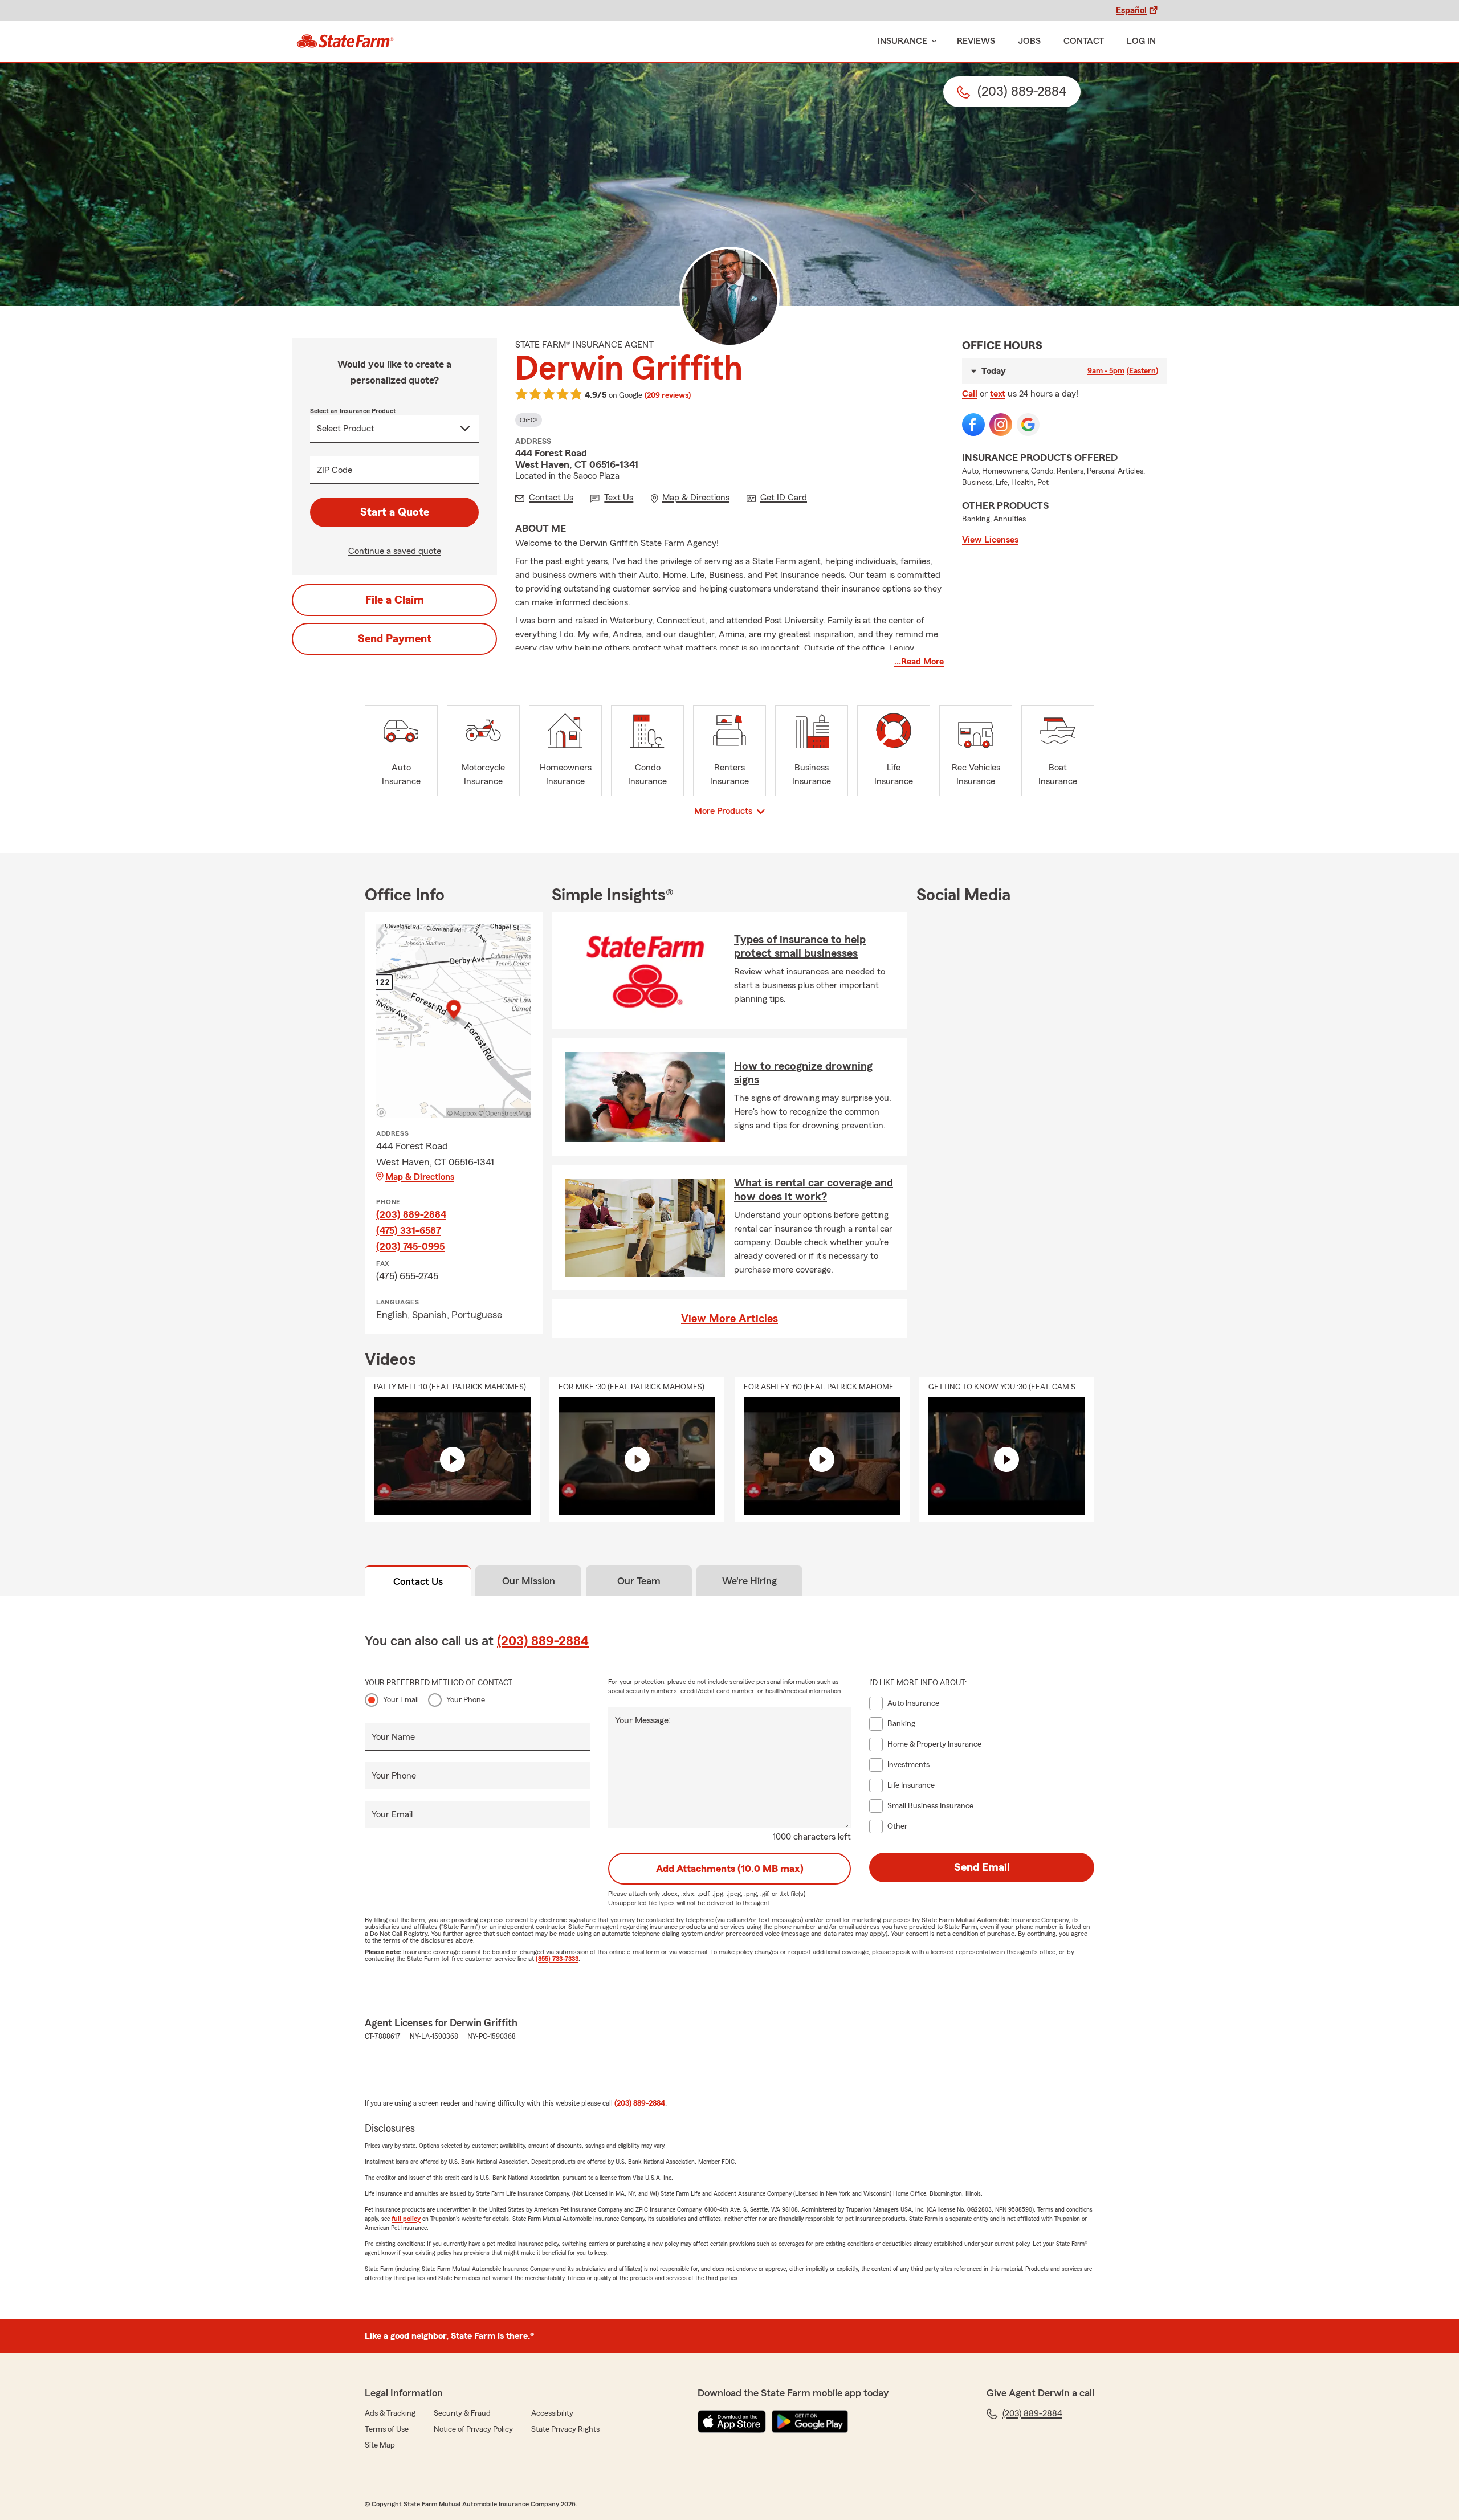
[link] (345, 41)
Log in (1141, 41)
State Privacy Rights (565, 2429)
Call (970, 394)
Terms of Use (387, 2429)
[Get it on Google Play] (810, 2421)
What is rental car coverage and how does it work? (814, 1190)
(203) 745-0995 (410, 1246)
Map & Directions (420, 1177)
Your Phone (466, 1700)
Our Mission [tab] (529, 1581)
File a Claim (395, 600)
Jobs (1029, 41)
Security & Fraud (462, 2413)
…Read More (919, 662)
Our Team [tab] (639, 1581)
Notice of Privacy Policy (473, 2429)
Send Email (982, 1867)
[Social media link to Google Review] (1028, 425)
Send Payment (395, 639)
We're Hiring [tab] (749, 1581)
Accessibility (552, 2413)
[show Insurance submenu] (932, 41)
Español (1131, 10)
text (998, 394)
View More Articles (729, 1319)
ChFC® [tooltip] (529, 420)
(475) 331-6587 (409, 1230)
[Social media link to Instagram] (1001, 425)
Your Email (401, 1700)
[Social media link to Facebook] (973, 425)
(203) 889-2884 (411, 1214)
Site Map (380, 2445)
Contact (1084, 41)
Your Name (393, 1737)
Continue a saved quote (395, 551)
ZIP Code (335, 470)
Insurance (902, 41)
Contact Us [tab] (418, 1581)
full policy (406, 2219)
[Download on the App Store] (732, 2421)
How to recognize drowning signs (803, 1073)
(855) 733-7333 (557, 1959)
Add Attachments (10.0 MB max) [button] (730, 1869)
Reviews (976, 41)
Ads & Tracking (390, 2413)
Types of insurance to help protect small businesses (800, 947)
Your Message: (643, 1720)
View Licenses (990, 540)
